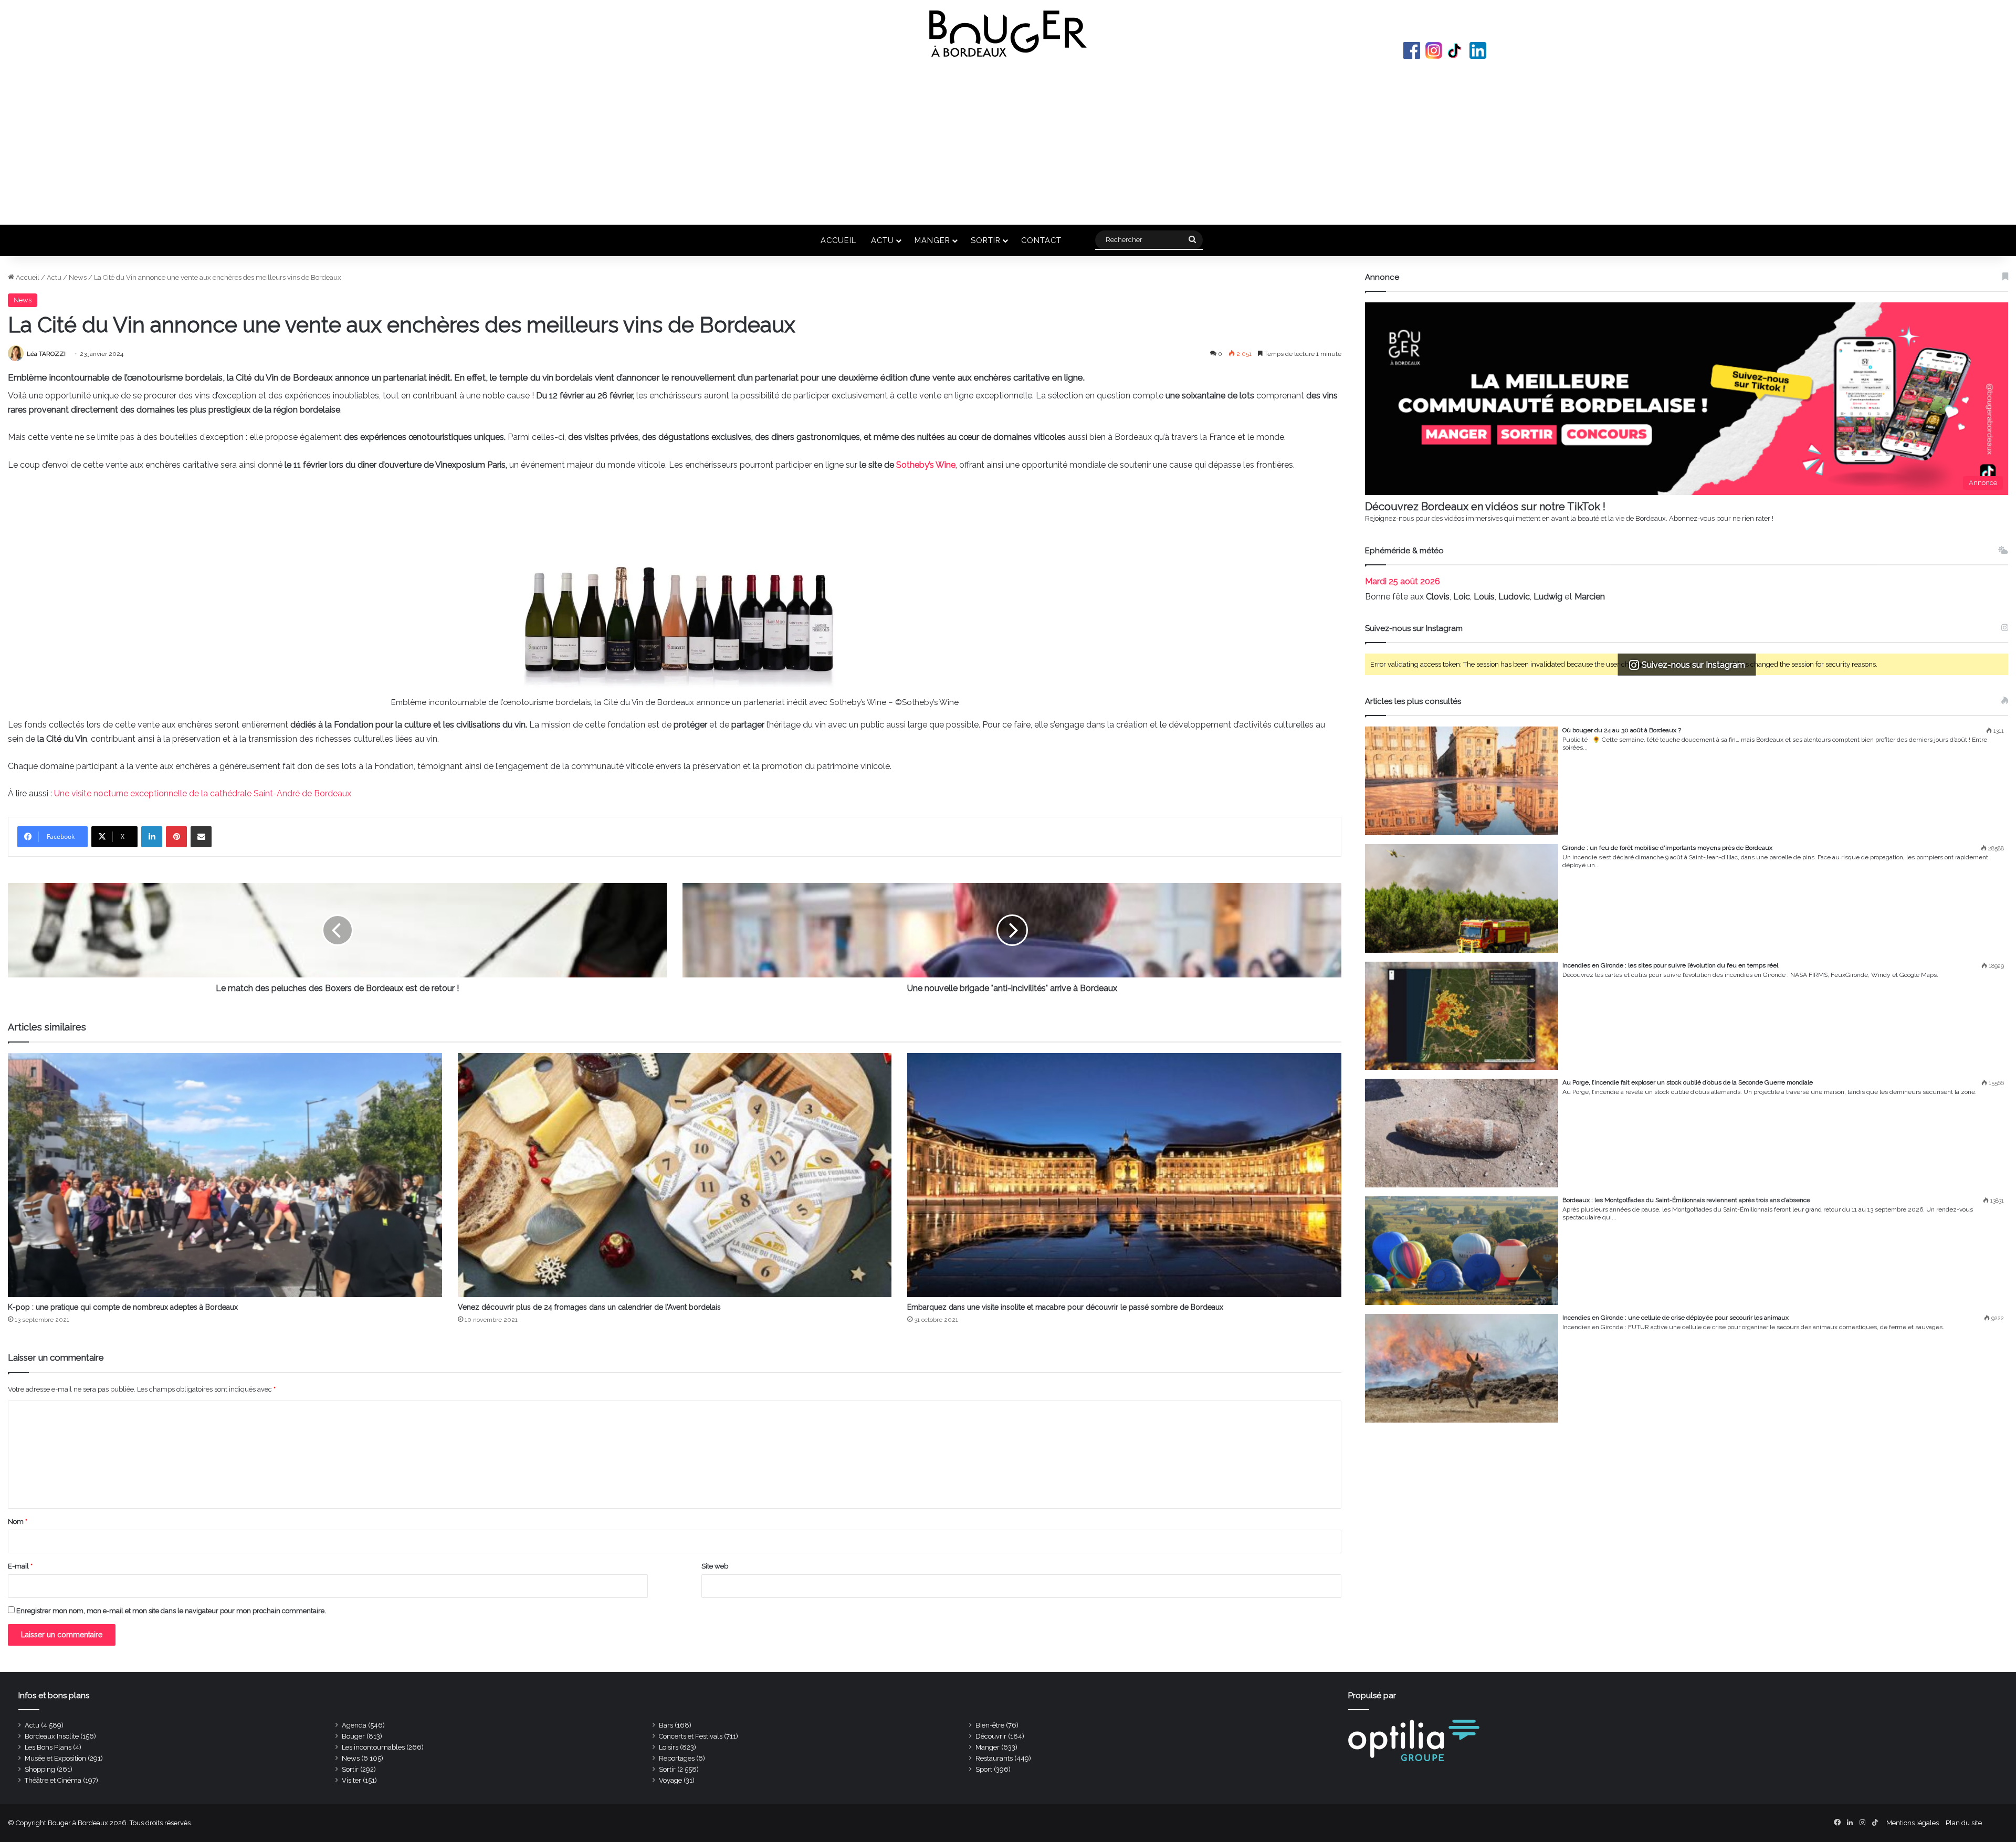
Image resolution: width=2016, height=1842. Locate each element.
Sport (984, 1769)
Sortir (986, 240)
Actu (883, 240)
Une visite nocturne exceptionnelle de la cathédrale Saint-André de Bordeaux (203, 793)
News (78, 277)
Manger (932, 240)
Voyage (670, 1780)
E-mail (20, 1566)
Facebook (1412, 50)
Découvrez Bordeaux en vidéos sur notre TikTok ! (1485, 507)
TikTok (1456, 50)
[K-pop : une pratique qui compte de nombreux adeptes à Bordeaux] (225, 1175)
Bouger (353, 1736)
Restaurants (994, 1758)
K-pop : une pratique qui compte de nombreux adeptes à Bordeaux (123, 1307)
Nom (18, 1522)
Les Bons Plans (48, 1747)
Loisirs (669, 1747)
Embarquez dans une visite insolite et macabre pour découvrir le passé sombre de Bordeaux (1065, 1307)
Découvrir (991, 1736)
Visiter (351, 1780)
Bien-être (990, 1725)
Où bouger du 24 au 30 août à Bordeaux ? (1622, 730)
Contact (1041, 240)
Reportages (677, 1758)
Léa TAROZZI (46, 354)
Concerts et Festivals (691, 1736)
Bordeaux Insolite (52, 1736)
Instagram (1434, 50)
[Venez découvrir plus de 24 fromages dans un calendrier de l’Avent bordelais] (675, 1175)
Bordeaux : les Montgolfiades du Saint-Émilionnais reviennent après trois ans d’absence (1686, 1200)
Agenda (354, 1725)
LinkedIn (1478, 50)
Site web (715, 1566)
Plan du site (1964, 1823)
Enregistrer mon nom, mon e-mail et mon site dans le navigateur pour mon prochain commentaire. (171, 1611)
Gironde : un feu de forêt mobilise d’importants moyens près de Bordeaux (1667, 848)
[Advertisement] (1008, 141)
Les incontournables (373, 1747)
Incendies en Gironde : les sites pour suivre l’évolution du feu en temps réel (1670, 965)
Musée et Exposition (55, 1758)
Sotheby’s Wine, (928, 465)
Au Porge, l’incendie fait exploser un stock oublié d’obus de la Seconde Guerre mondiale (1688, 1082)
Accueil (838, 240)
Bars (666, 1725)
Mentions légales (1913, 1823)
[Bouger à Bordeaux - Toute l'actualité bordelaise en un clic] (1008, 34)
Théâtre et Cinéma (53, 1780)
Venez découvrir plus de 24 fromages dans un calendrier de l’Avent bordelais (589, 1307)
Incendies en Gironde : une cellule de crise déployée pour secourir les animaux (1676, 1318)
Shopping (40, 1769)
